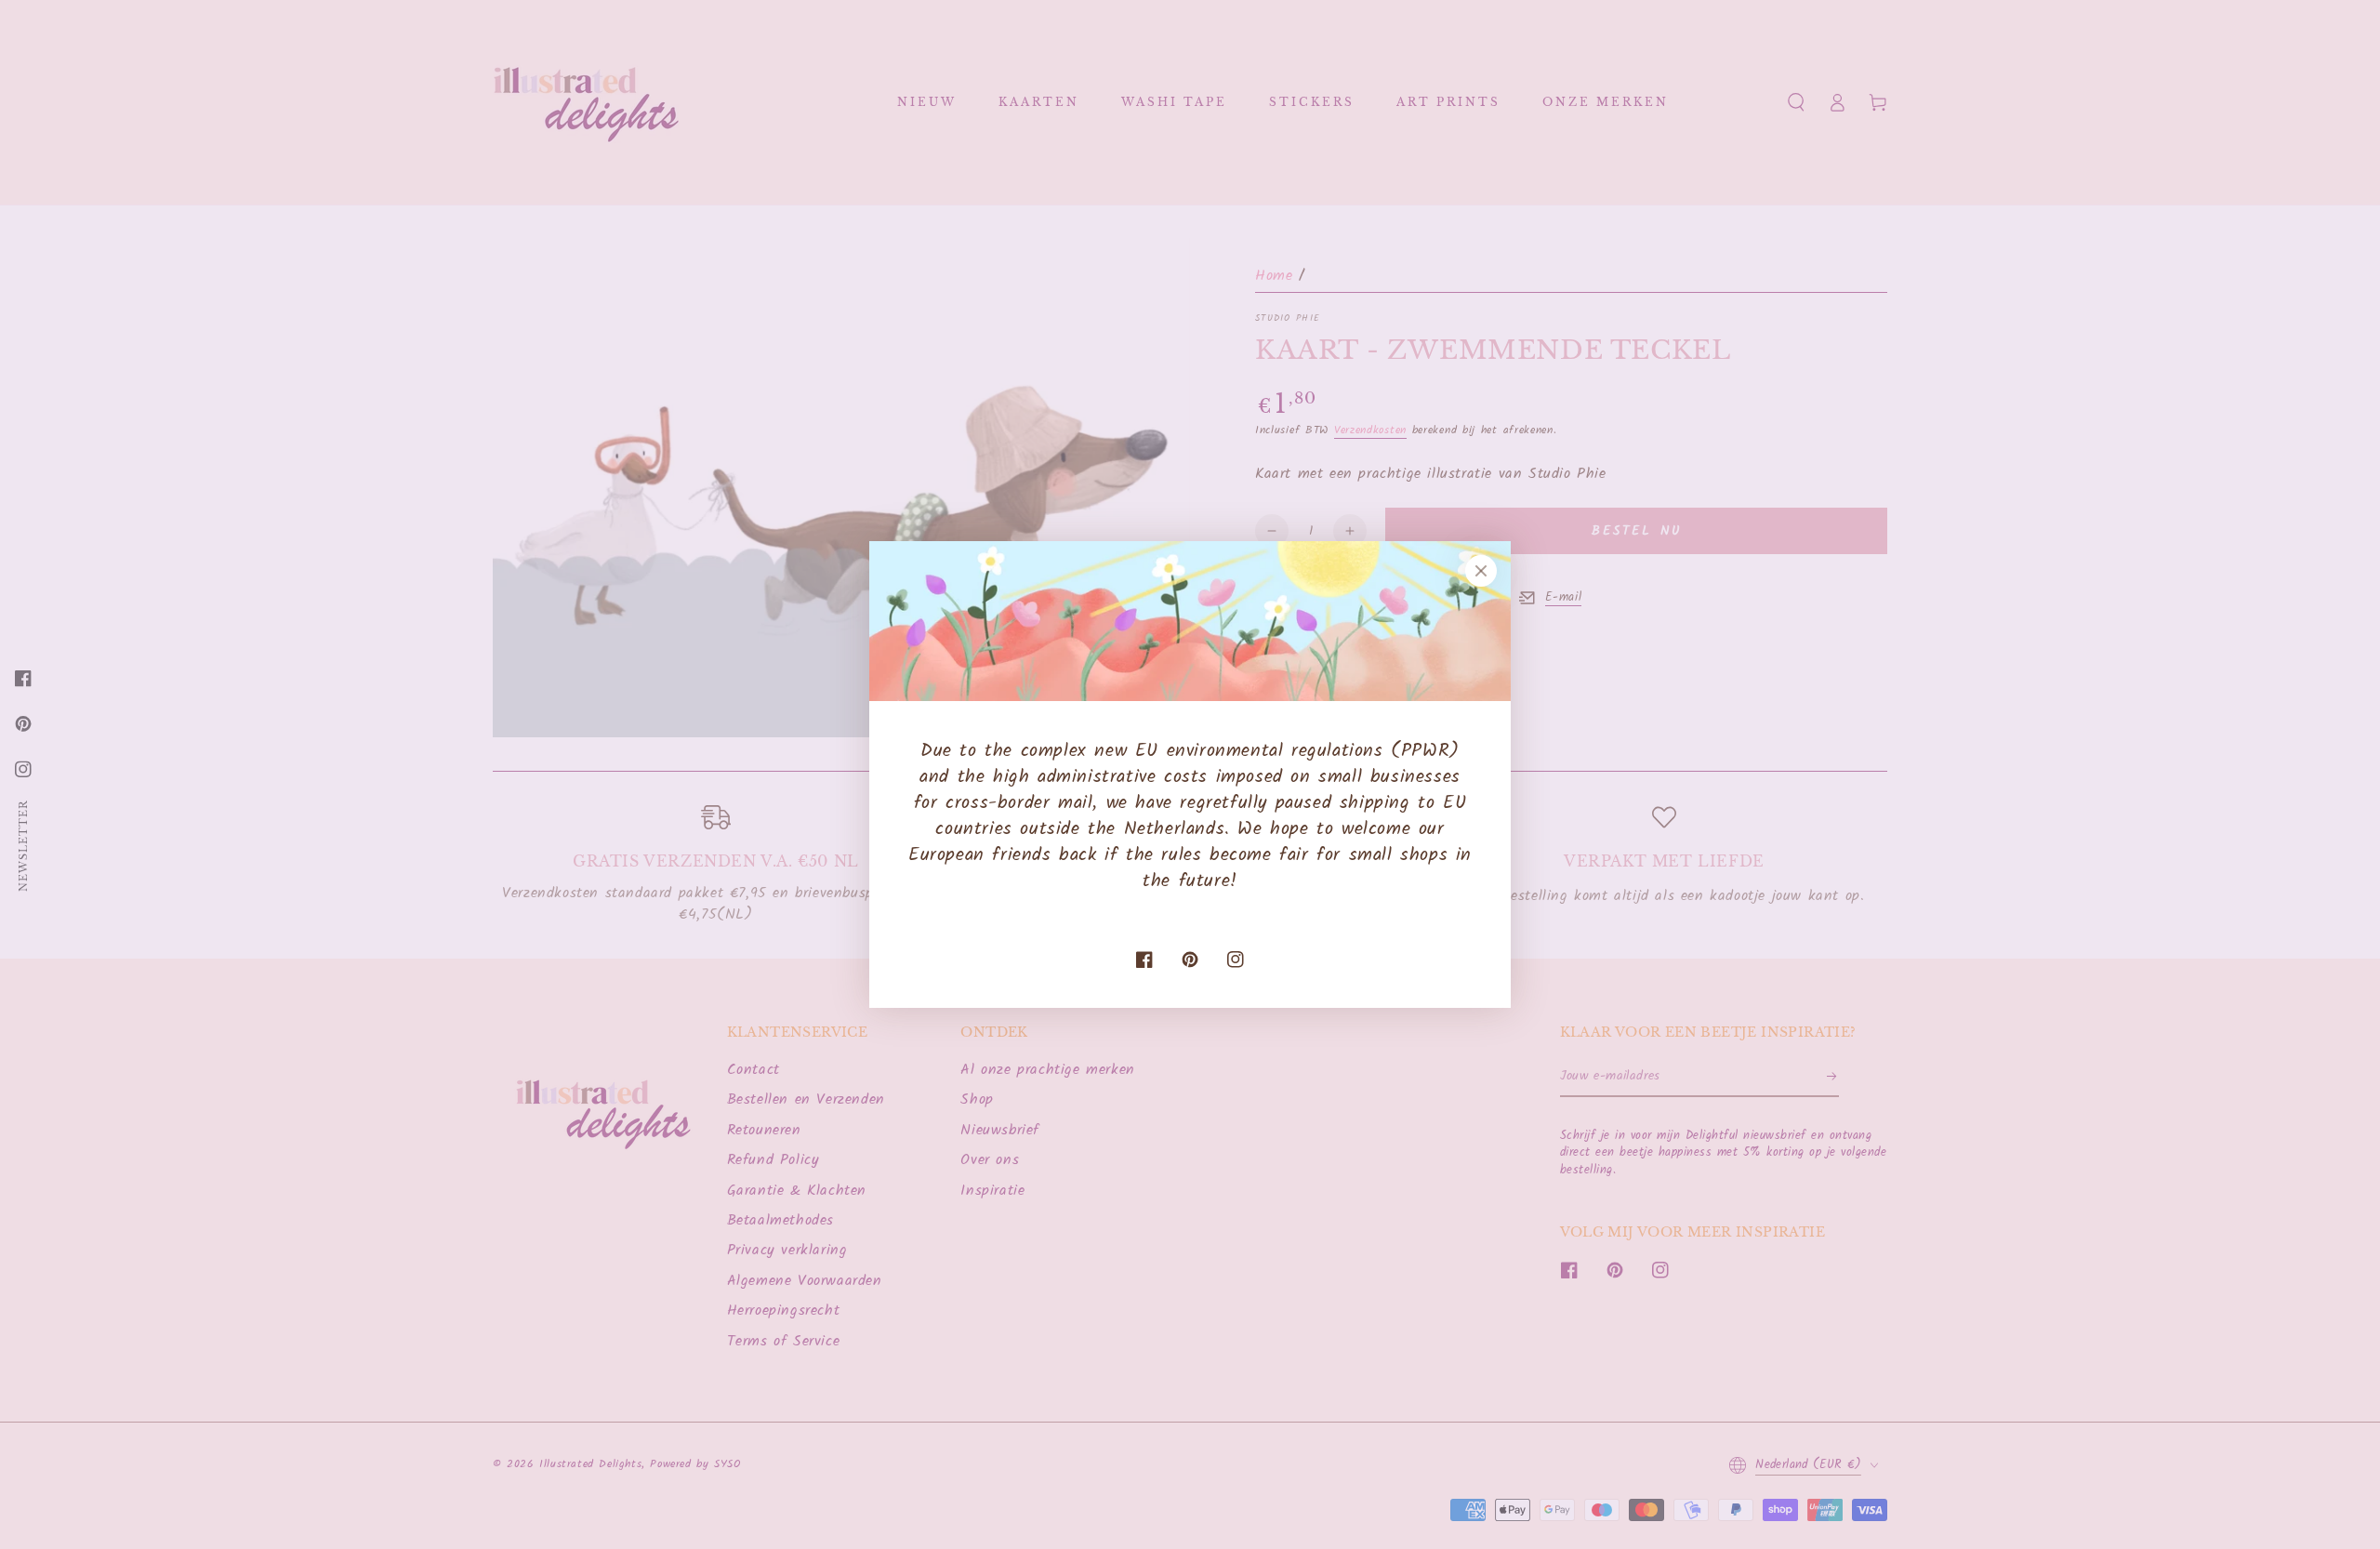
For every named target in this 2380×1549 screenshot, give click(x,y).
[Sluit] (1481, 571)
